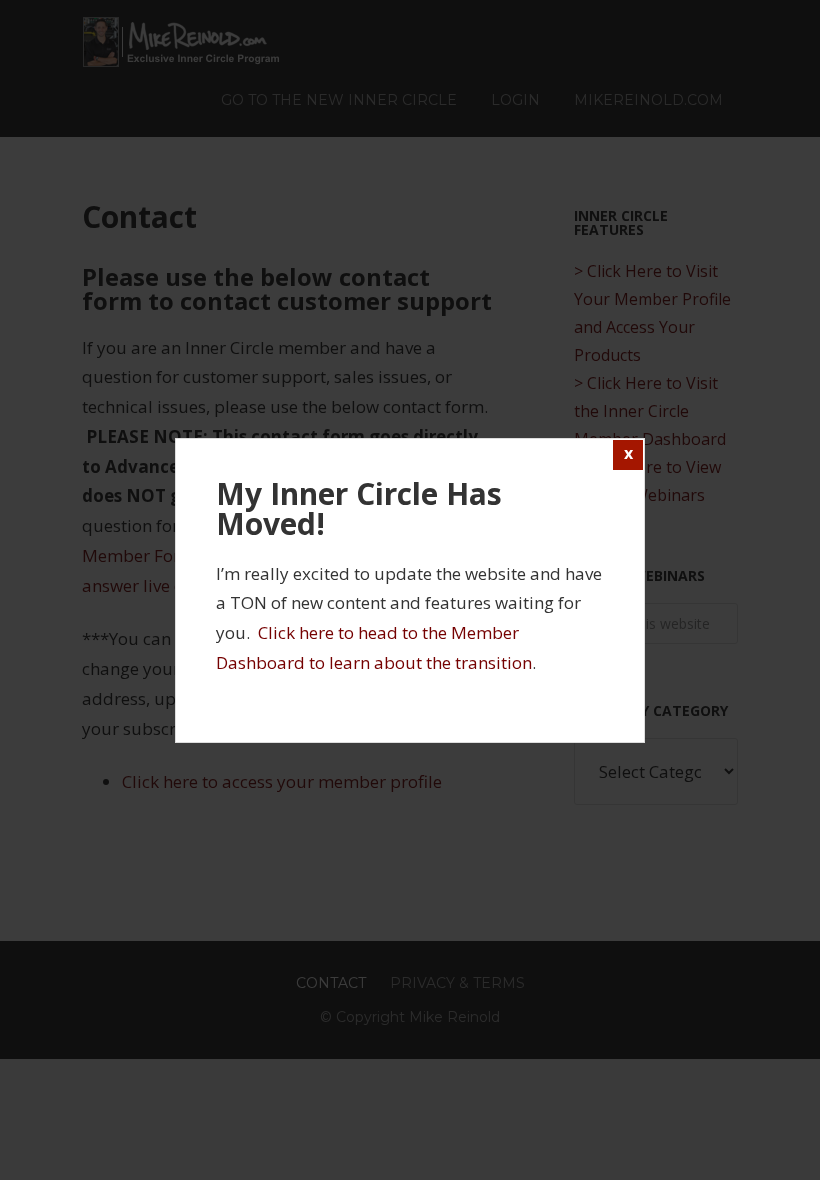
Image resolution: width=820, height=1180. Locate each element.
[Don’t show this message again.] (628, 455)
